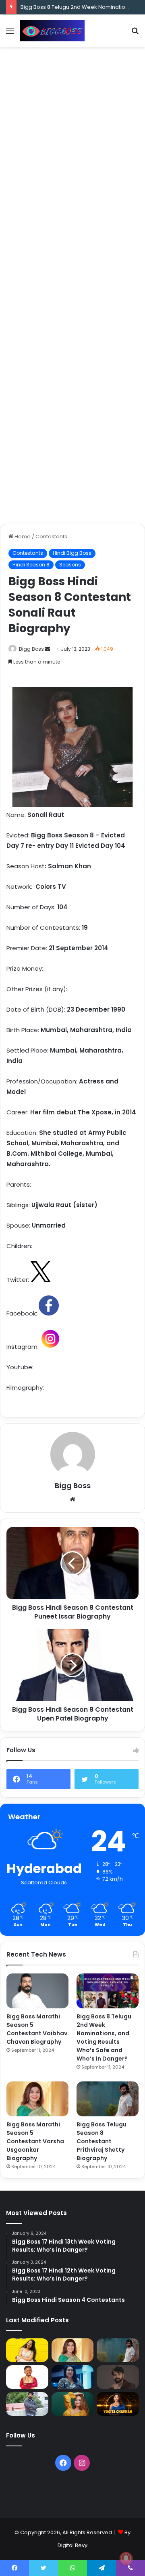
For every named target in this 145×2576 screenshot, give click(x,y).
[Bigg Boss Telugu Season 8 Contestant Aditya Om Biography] (118, 2377)
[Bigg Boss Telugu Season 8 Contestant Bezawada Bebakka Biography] (73, 2377)
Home (22, 537)
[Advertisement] (72, 127)
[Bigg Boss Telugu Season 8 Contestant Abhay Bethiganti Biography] (27, 2404)
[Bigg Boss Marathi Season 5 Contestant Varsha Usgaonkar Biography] (37, 2099)
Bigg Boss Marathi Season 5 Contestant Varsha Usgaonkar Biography (35, 2141)
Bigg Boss (31, 649)
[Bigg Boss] (52, 31)
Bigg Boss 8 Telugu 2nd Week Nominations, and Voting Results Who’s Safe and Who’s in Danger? (104, 2037)
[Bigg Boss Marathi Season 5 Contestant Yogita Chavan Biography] (118, 2404)
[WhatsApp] (72, 2568)
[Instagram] (82, 2463)
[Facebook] (63, 2463)
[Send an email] (48, 649)
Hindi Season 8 (31, 565)
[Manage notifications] (126, 2558)
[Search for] (135, 34)
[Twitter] (43, 2568)
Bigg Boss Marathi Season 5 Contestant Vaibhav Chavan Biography (37, 2029)
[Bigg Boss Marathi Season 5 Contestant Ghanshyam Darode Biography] (27, 2377)
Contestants (51, 537)
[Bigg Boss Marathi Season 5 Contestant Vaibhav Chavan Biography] (37, 1991)
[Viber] (130, 2568)
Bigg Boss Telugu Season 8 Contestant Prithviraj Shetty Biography (101, 2141)
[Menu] (10, 34)
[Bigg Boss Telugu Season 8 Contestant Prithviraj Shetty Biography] (108, 2099)
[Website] (72, 1499)
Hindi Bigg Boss (72, 553)
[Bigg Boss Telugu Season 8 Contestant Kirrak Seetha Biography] (27, 2350)
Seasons (70, 565)
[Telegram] (101, 2568)
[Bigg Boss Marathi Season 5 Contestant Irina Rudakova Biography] (73, 2404)
